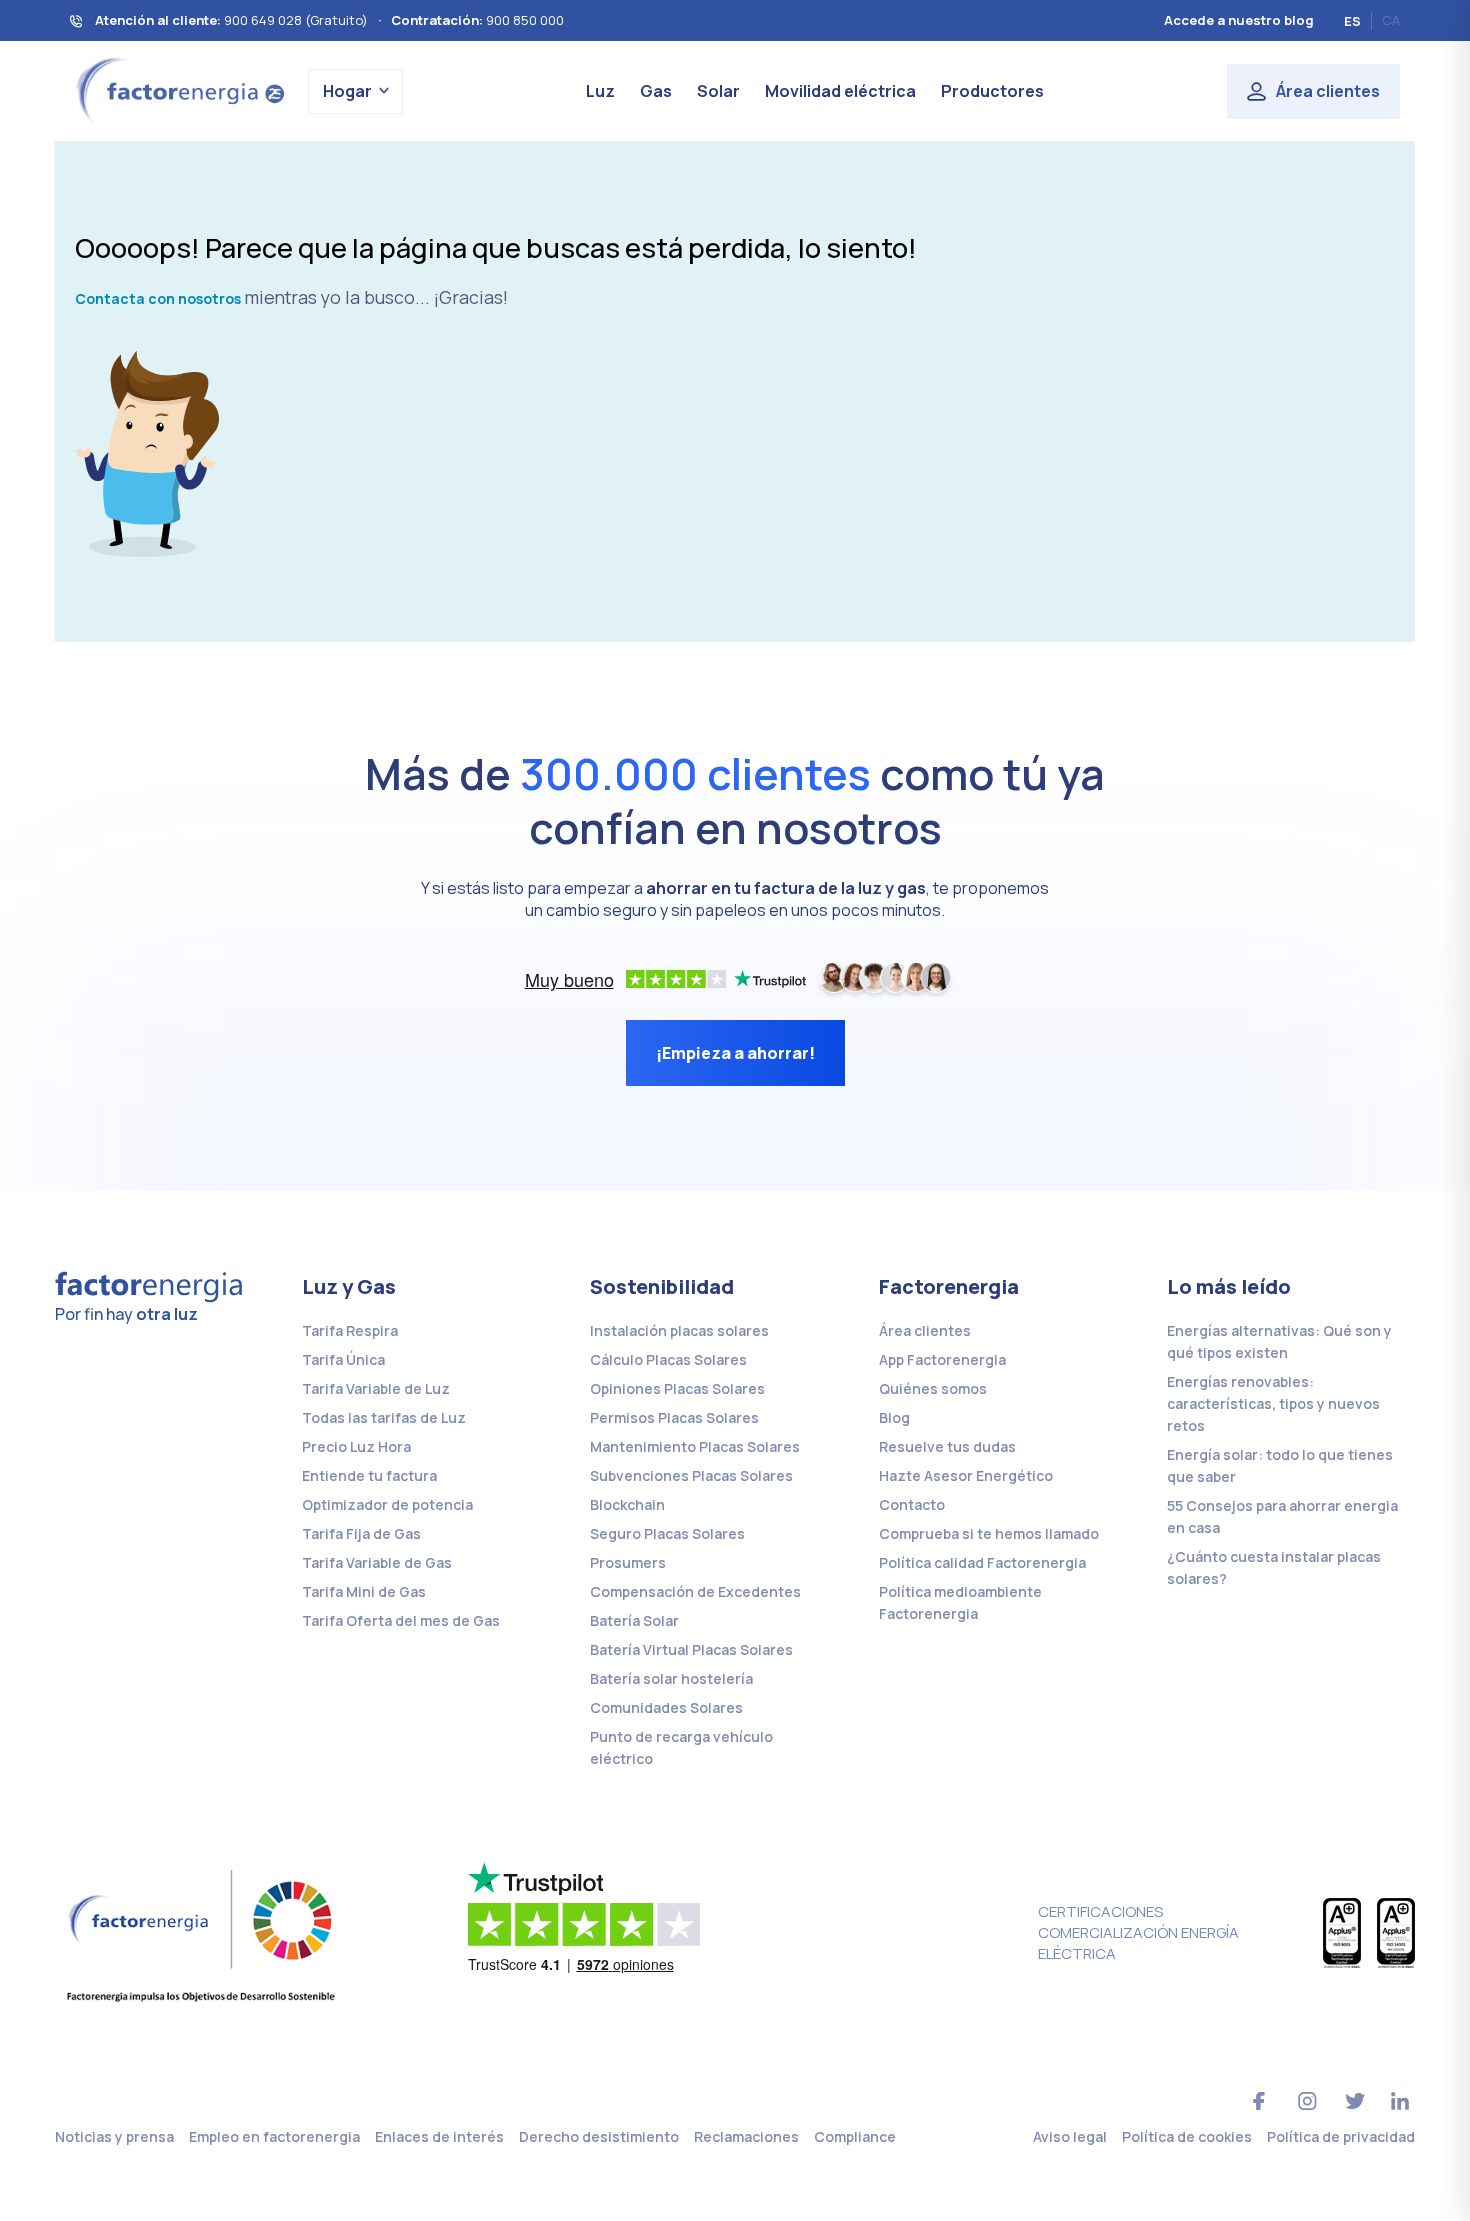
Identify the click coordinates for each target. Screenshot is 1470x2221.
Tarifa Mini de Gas (364, 1591)
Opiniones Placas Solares (677, 1388)
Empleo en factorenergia (274, 2136)
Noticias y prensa (114, 2136)
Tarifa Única (343, 1359)
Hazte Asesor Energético (966, 1475)
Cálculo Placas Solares (668, 1359)
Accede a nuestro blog (1239, 20)
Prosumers (628, 1562)
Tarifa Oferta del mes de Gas (401, 1620)
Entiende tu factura (369, 1475)
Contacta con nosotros (158, 298)
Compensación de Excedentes (695, 1591)
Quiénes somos (933, 1388)
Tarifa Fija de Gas (361, 1533)
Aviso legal (1070, 2136)
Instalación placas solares (679, 1330)
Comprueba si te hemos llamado (989, 1533)
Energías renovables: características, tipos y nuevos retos (1273, 1403)
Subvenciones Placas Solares (691, 1475)
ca (1391, 20)
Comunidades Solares (666, 1707)
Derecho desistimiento (599, 2136)
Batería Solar (634, 1620)
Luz (600, 91)
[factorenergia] (177, 89)
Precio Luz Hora (356, 1446)
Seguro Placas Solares (667, 1533)
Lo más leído (1229, 1286)
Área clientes (1328, 91)
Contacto (912, 1504)
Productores (992, 91)
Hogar (347, 91)
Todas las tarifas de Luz (384, 1417)
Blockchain (627, 1504)
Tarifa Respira (350, 1330)
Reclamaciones (746, 2136)
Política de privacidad (1341, 2136)
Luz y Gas (349, 1286)
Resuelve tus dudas (947, 1446)
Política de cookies (1187, 2136)
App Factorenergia (942, 1359)
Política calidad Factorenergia (982, 1562)
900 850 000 (525, 20)
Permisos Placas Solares (674, 1417)
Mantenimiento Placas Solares (695, 1446)
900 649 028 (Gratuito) (296, 20)
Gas (656, 91)
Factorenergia (949, 1286)
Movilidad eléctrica (840, 91)
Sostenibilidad (662, 1286)
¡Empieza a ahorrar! (735, 1053)
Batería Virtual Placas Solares (691, 1649)
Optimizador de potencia (387, 1504)
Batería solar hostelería (671, 1678)
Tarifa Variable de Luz (376, 1388)
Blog (894, 1417)
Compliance (855, 2136)
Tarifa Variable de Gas (377, 1562)
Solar (718, 91)
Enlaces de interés (439, 2136)
